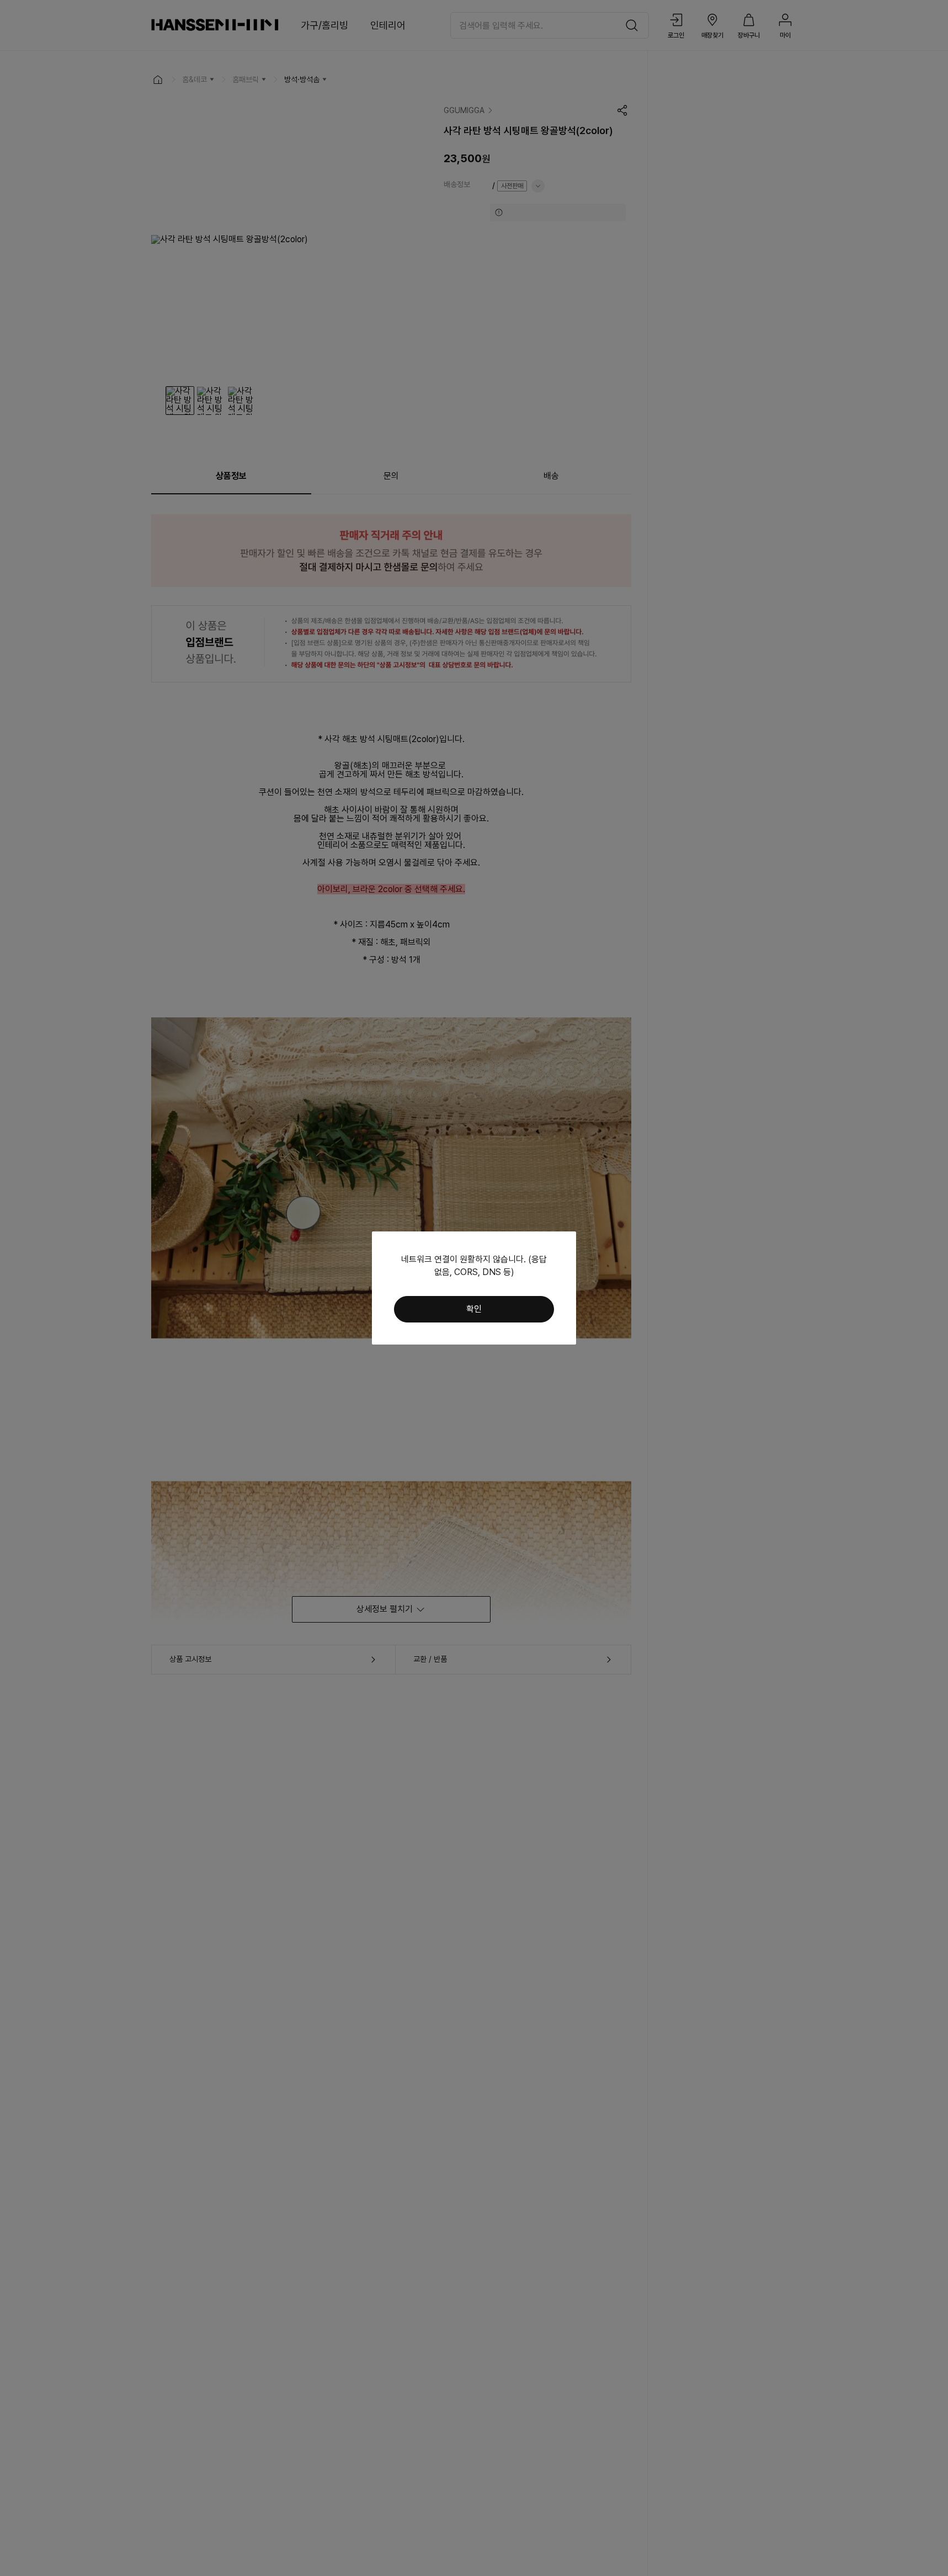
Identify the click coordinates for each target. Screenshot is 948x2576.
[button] (474, 1309)
